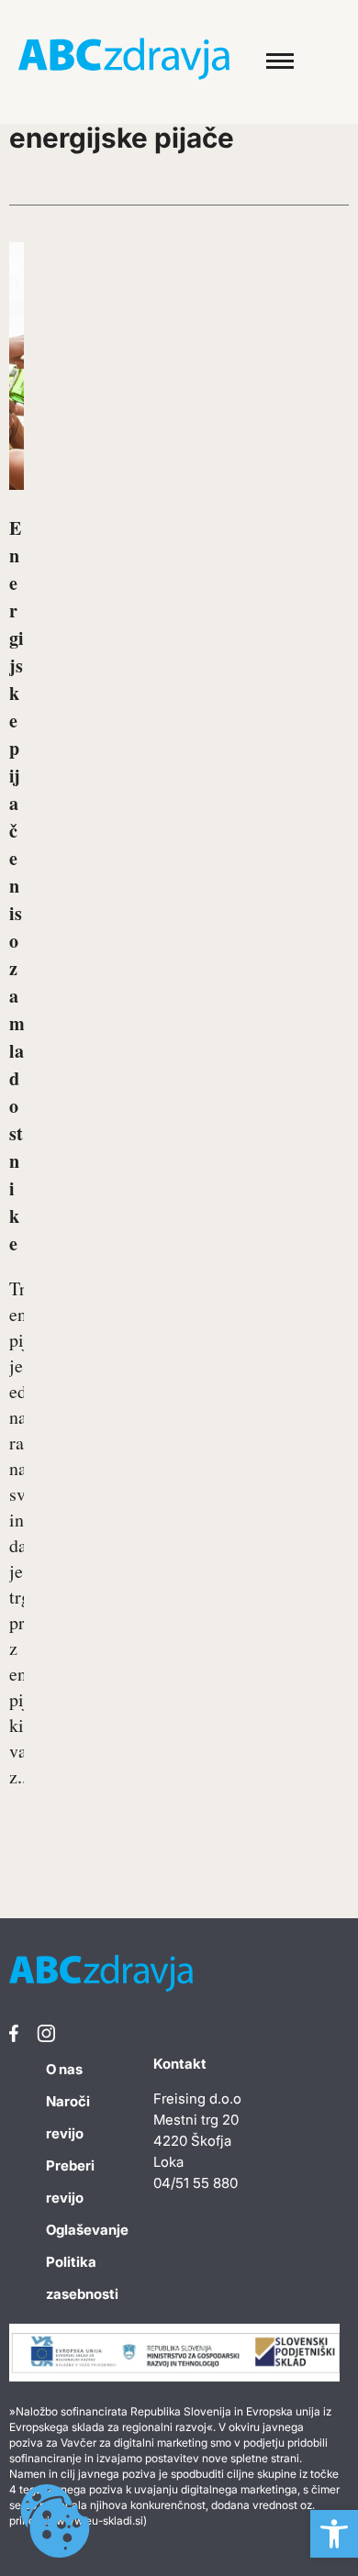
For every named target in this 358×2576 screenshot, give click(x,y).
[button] (334, 2534)
